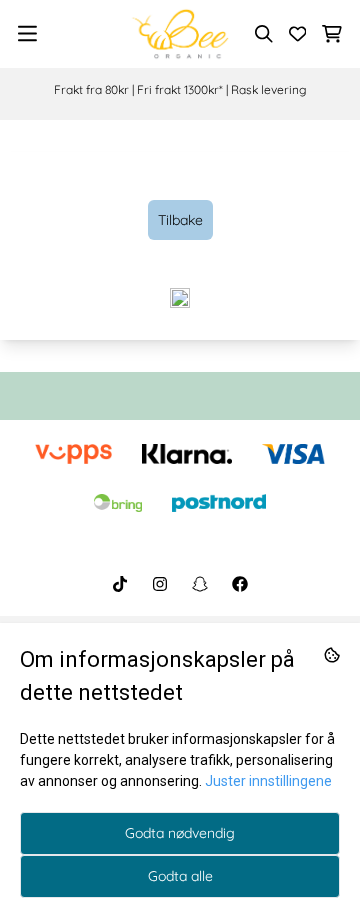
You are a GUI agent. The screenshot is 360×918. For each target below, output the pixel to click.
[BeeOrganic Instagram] (160, 584)
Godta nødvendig (180, 833)
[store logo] (180, 34)
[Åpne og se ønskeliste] (298, 34)
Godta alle (180, 876)
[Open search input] (264, 34)
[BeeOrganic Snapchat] (200, 584)
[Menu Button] (27, 34)
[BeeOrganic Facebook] (240, 584)
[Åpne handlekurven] (332, 34)
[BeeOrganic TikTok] (120, 584)
